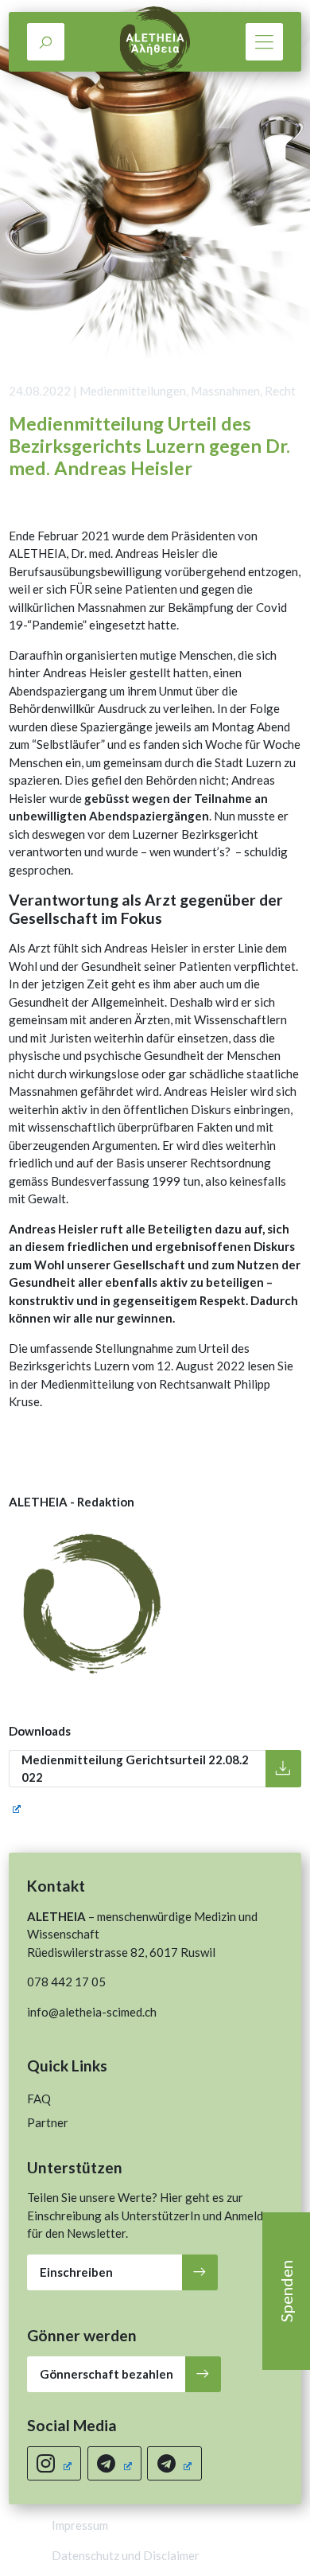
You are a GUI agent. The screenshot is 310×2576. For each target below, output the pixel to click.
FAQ (39, 2099)
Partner (48, 2122)
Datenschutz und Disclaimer (126, 2555)
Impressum (80, 2525)
